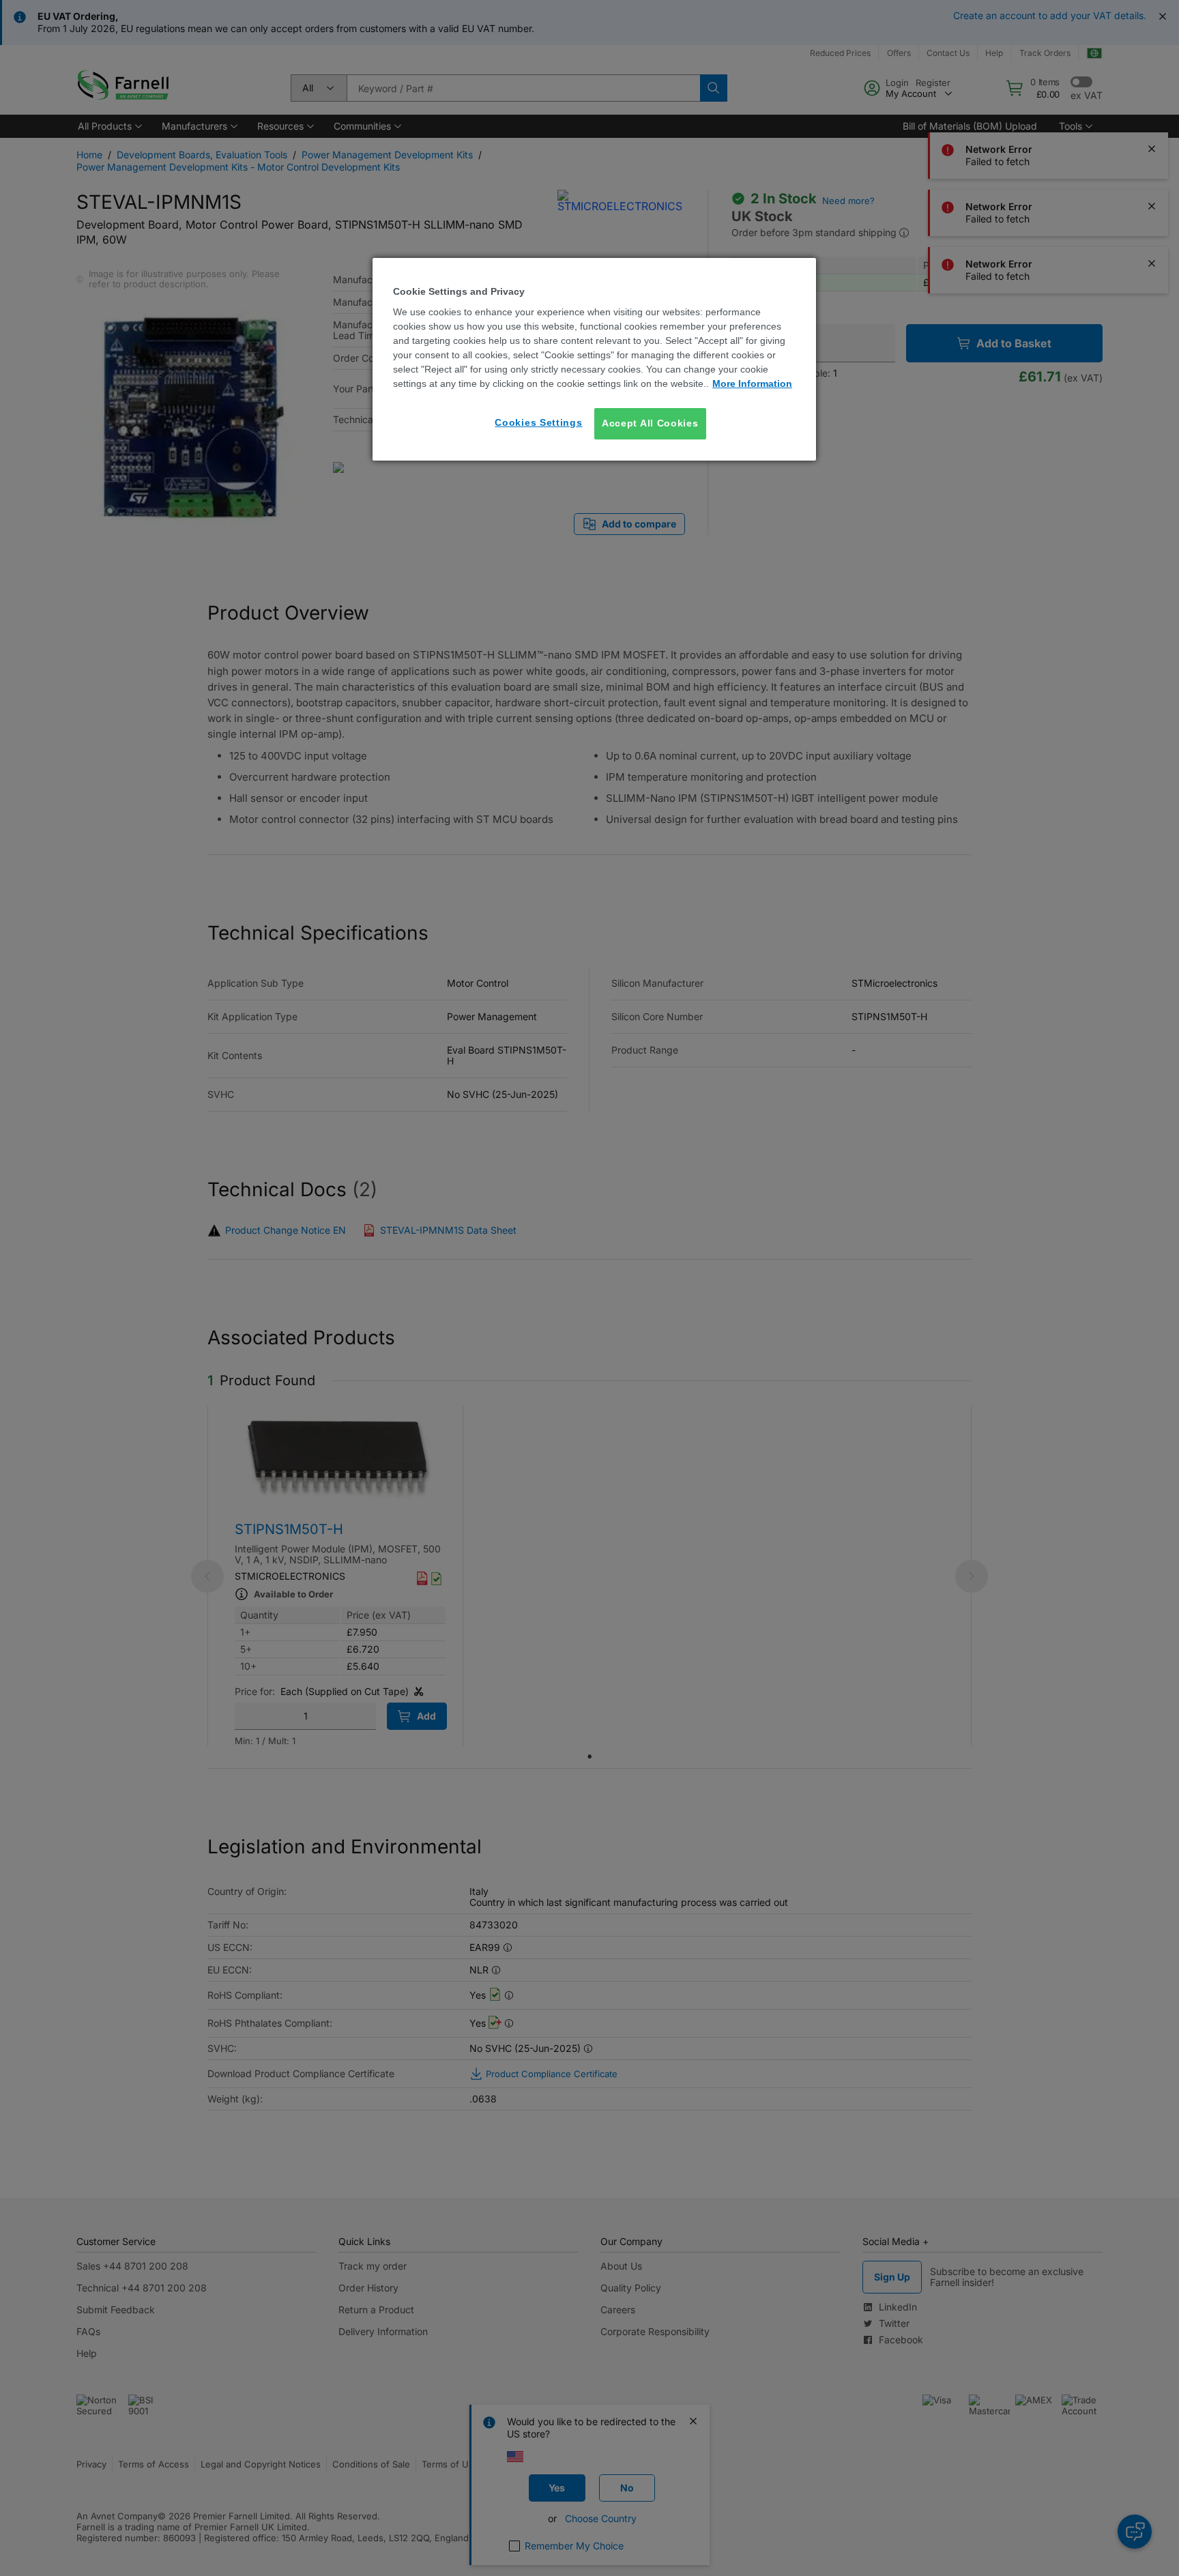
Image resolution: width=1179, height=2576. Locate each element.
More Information (752, 383)
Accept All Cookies (650, 423)
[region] (594, 359)
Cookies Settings (538, 422)
